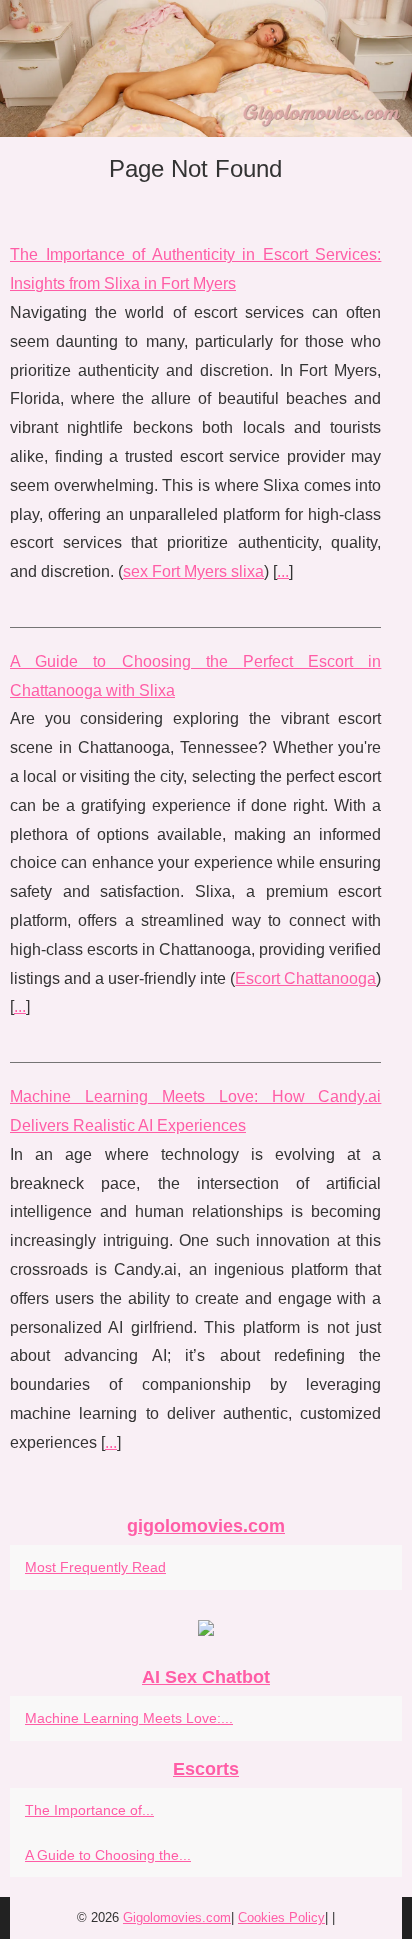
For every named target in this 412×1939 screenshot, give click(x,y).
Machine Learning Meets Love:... (129, 1718)
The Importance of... (89, 1810)
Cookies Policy (281, 1917)
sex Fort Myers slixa (193, 571)
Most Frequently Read (95, 1567)
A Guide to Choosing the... (108, 1855)
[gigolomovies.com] (206, 68)
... (283, 571)
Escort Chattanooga (305, 978)
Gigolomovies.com (177, 1917)
